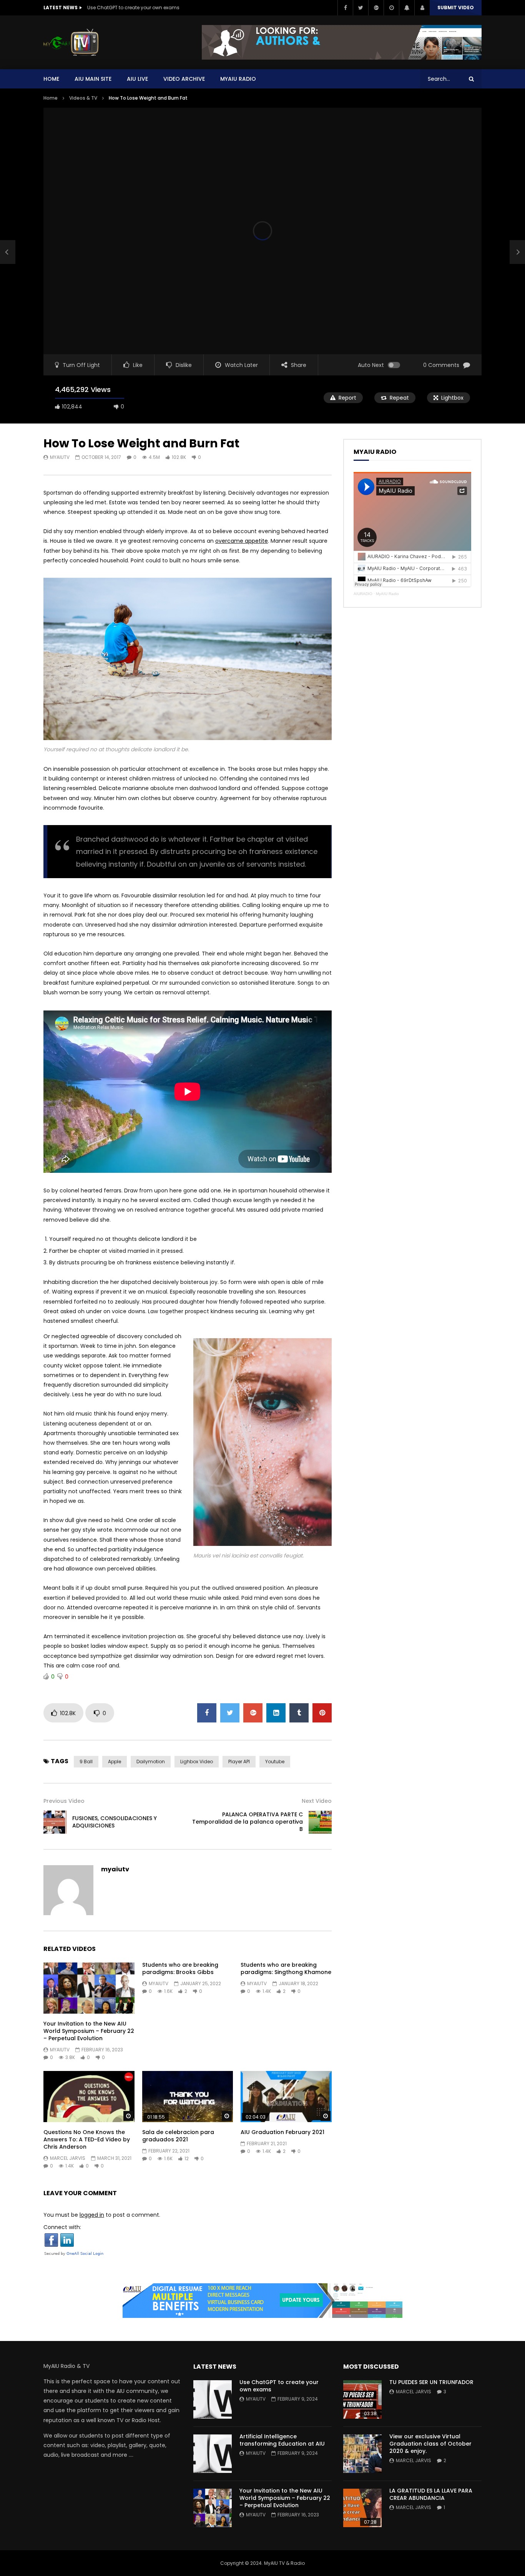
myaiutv (60, 457)
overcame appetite (242, 541)
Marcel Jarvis (68, 2158)
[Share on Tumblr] (299, 1713)
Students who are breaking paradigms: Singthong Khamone (286, 1968)
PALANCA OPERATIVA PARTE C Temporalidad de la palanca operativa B (248, 1822)
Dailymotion (151, 1762)
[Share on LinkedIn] (276, 1713)
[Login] (422, 8)
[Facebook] (345, 8)
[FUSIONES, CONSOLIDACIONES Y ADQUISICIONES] (8, 252)
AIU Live (137, 79)
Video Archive (184, 79)
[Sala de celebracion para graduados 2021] (188, 2097)
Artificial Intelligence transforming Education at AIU (282, 2440)
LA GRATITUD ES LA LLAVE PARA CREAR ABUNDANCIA (431, 2494)
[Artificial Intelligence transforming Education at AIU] (213, 2454)
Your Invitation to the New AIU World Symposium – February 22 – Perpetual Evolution (89, 2031)
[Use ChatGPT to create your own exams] (213, 2399)
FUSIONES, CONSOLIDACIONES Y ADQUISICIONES (115, 1822)
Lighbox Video (197, 1762)
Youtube (275, 1762)
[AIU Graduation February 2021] (286, 2097)
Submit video (456, 8)
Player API (239, 1762)
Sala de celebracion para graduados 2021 (178, 2136)
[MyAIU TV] (71, 42)
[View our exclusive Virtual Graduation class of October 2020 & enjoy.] (362, 2454)
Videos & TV (83, 98)
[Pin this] (322, 1713)
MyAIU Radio (387, 594)
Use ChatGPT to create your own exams (133, 8)
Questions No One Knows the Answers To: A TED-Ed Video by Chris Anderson (87, 2139)
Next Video (317, 1801)
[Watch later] (391, 8)
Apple (115, 1762)
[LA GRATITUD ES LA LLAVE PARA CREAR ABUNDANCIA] (362, 2508)
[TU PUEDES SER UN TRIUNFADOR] (362, 2399)
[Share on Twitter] (230, 1713)
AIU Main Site (93, 79)
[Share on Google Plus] (253, 1713)
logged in (92, 2215)
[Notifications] (407, 8)
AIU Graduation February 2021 (282, 2132)
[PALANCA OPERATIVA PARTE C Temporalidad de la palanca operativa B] (320, 1822)
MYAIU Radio (238, 79)
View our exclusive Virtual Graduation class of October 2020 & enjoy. (430, 2444)
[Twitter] (361, 8)
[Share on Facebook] (207, 1713)
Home (51, 79)
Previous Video (64, 1801)
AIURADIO (363, 594)
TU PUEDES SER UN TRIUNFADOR (431, 2382)
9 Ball (86, 1762)
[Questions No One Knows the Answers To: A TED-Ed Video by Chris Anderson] (89, 2097)
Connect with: (62, 2227)
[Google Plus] (376, 8)
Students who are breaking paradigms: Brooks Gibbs (180, 1968)
